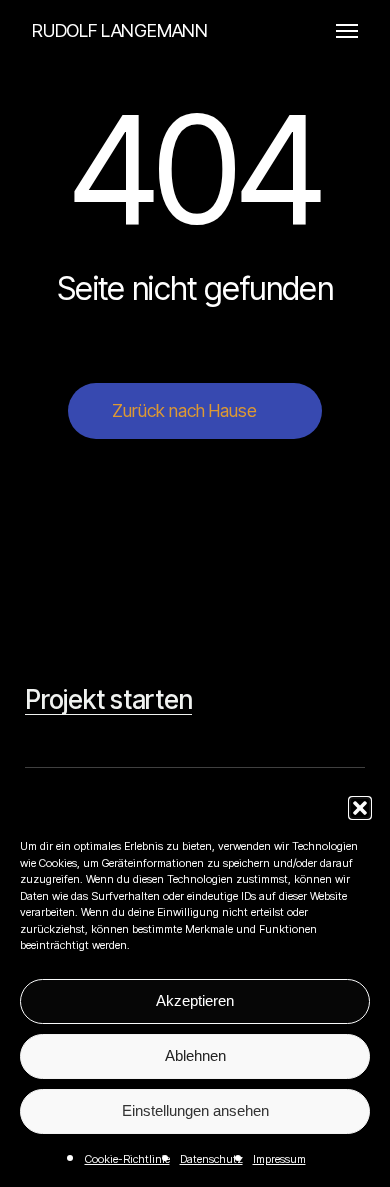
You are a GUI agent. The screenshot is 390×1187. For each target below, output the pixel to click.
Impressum (279, 1159)
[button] (360, 808)
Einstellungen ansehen (195, 1110)
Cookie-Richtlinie (127, 1159)
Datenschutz (211, 1159)
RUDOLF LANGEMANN (120, 31)
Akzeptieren (195, 1000)
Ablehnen (195, 1055)
